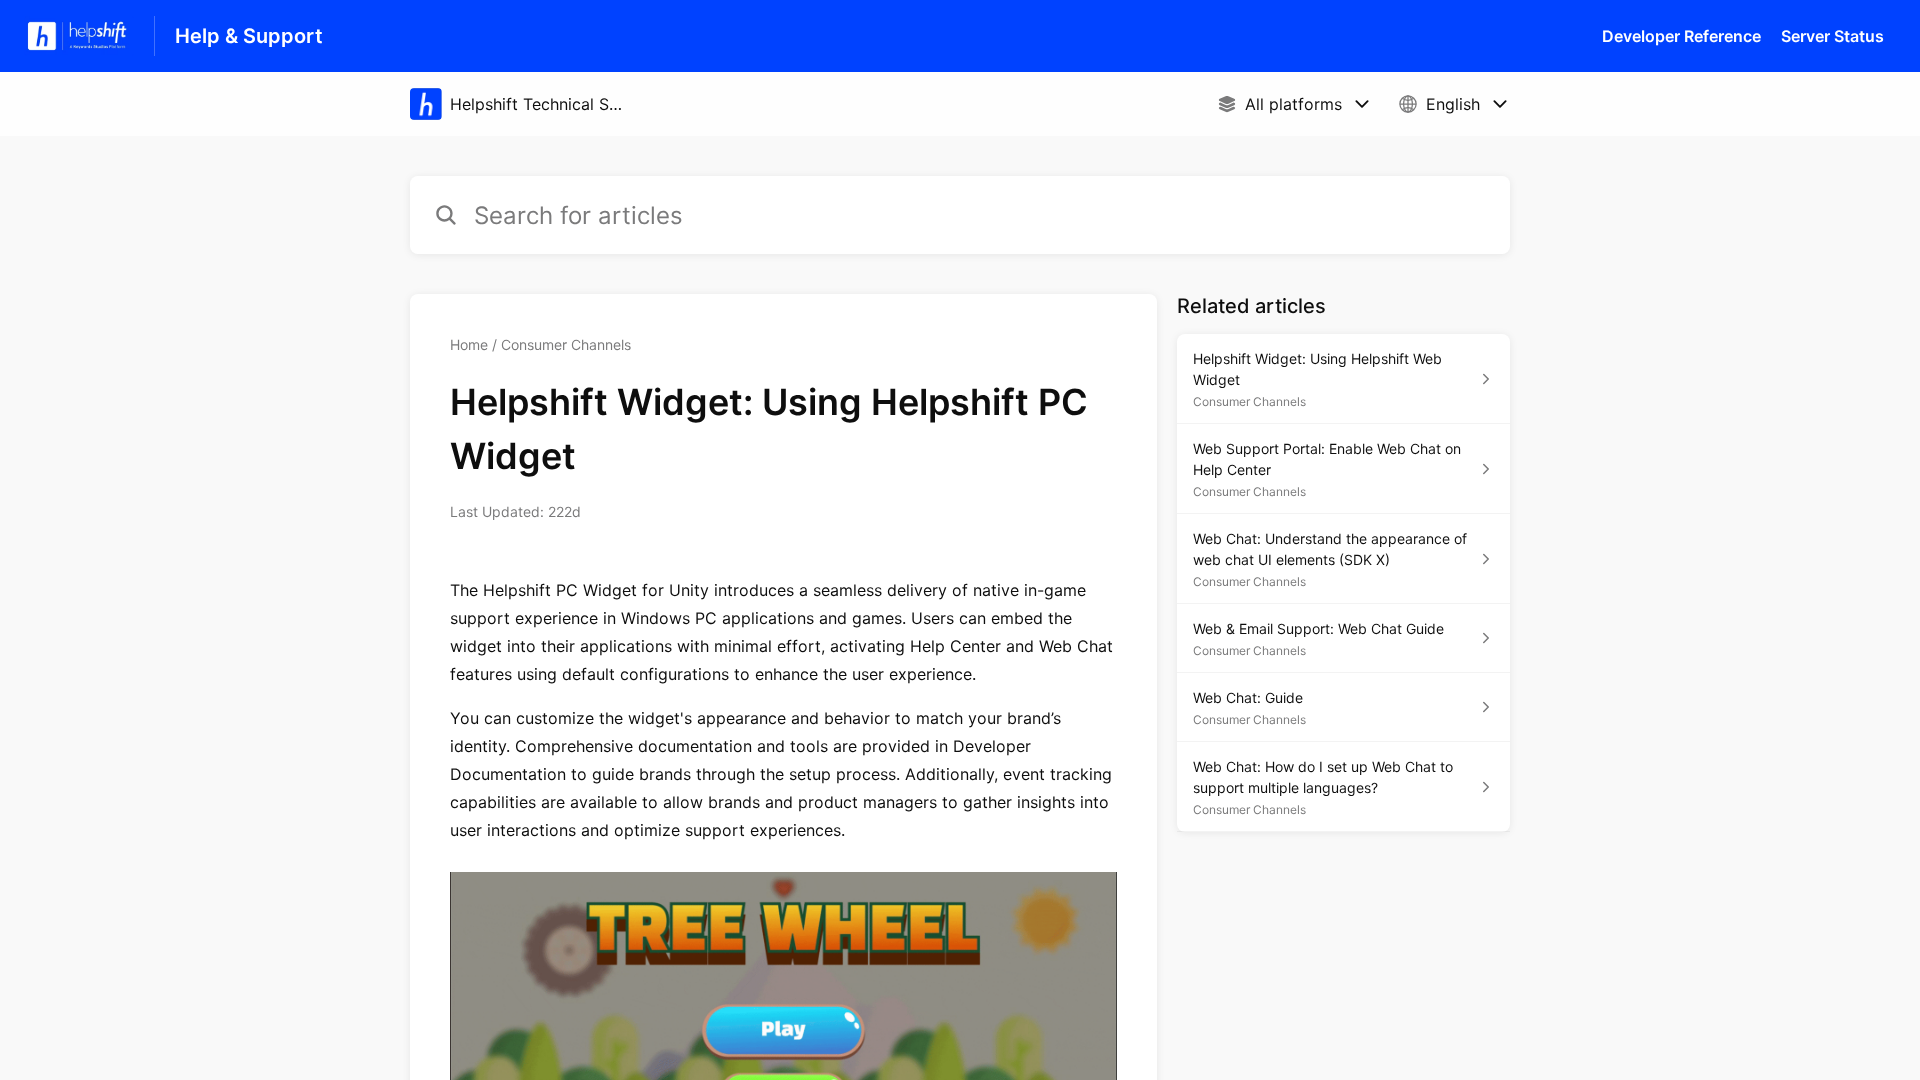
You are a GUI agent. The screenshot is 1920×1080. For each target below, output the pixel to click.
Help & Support (249, 36)
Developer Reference (1681, 36)
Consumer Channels (566, 344)
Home (469, 344)
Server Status (1832, 36)
